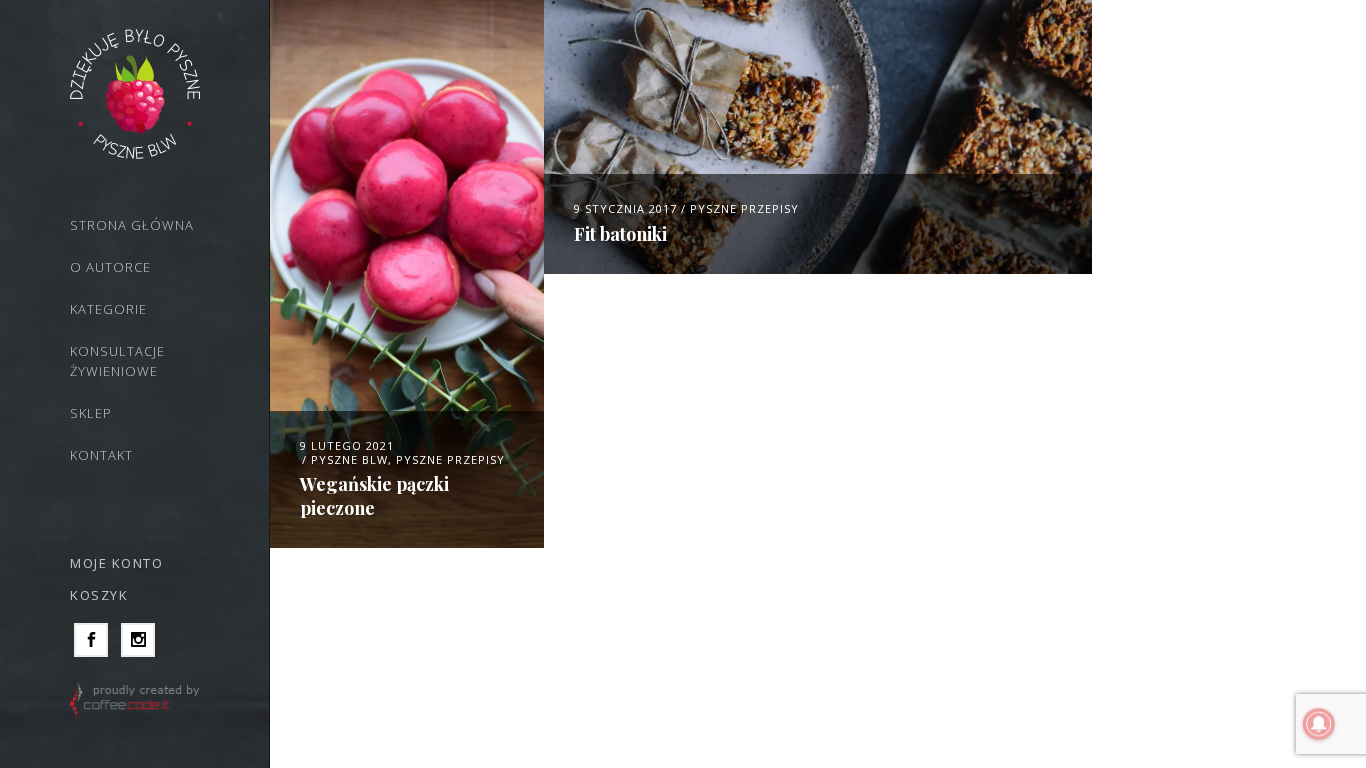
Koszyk (99, 595)
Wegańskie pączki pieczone (374, 495)
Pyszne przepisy (450, 459)
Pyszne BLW (349, 459)
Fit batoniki (620, 234)
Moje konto (116, 563)
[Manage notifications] (1319, 724)
